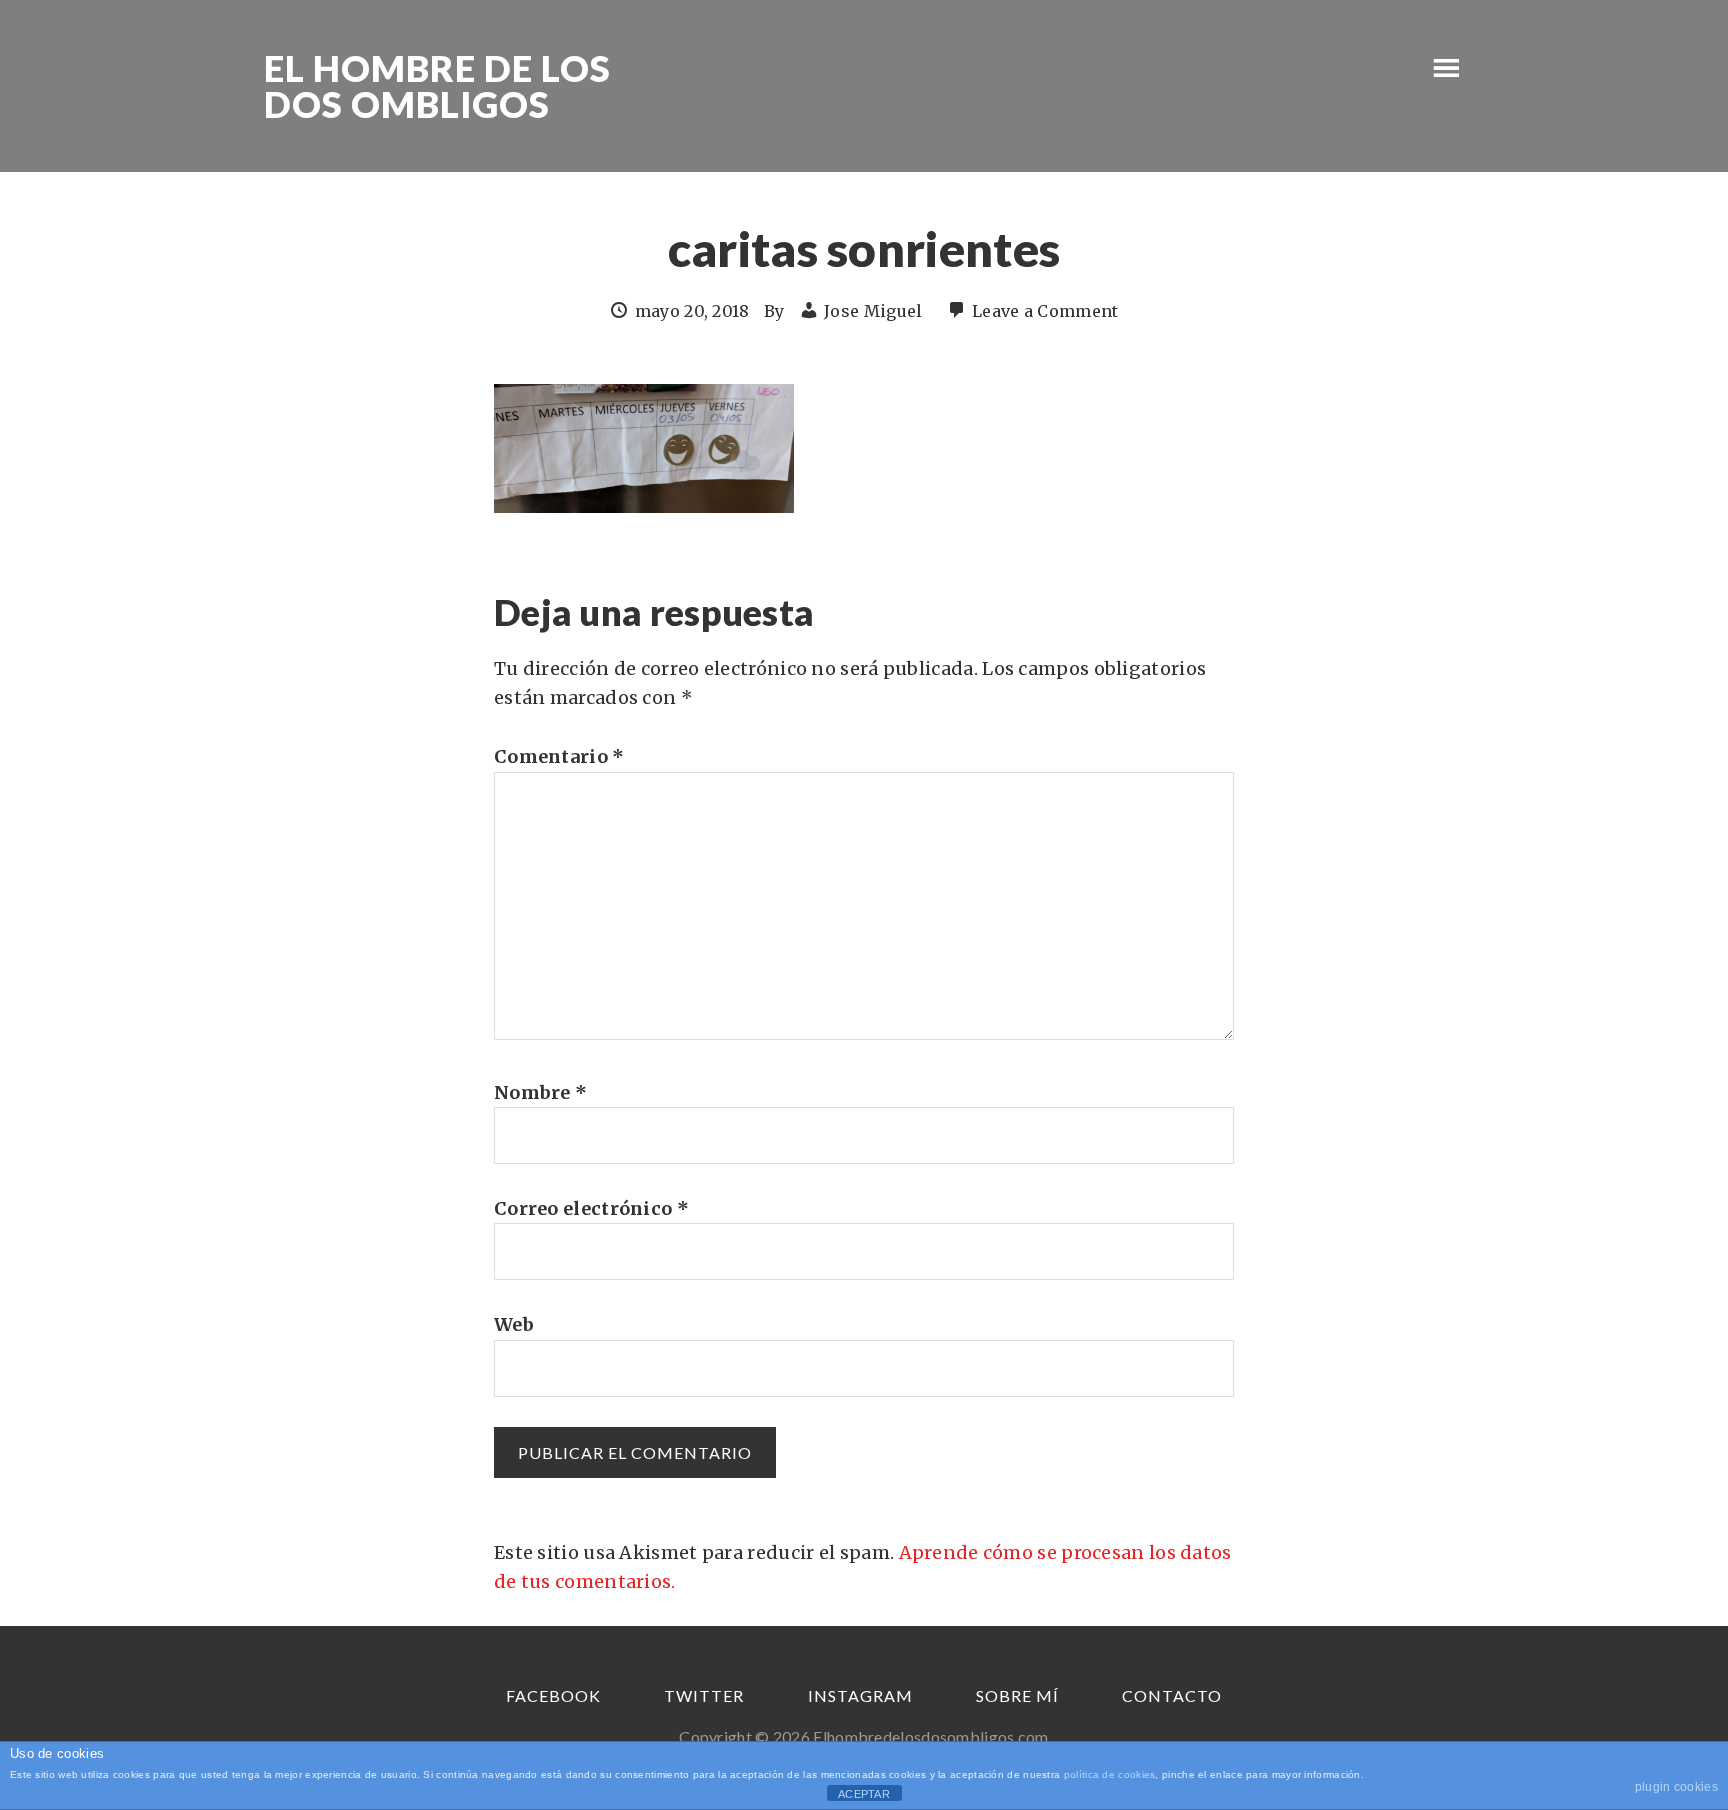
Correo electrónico (591, 1208)
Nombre (540, 1092)
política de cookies (1110, 1774)
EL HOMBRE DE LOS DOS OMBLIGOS (437, 86)
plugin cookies (1676, 1787)
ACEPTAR (864, 1794)
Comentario (559, 756)
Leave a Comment (1045, 311)
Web (514, 1324)
